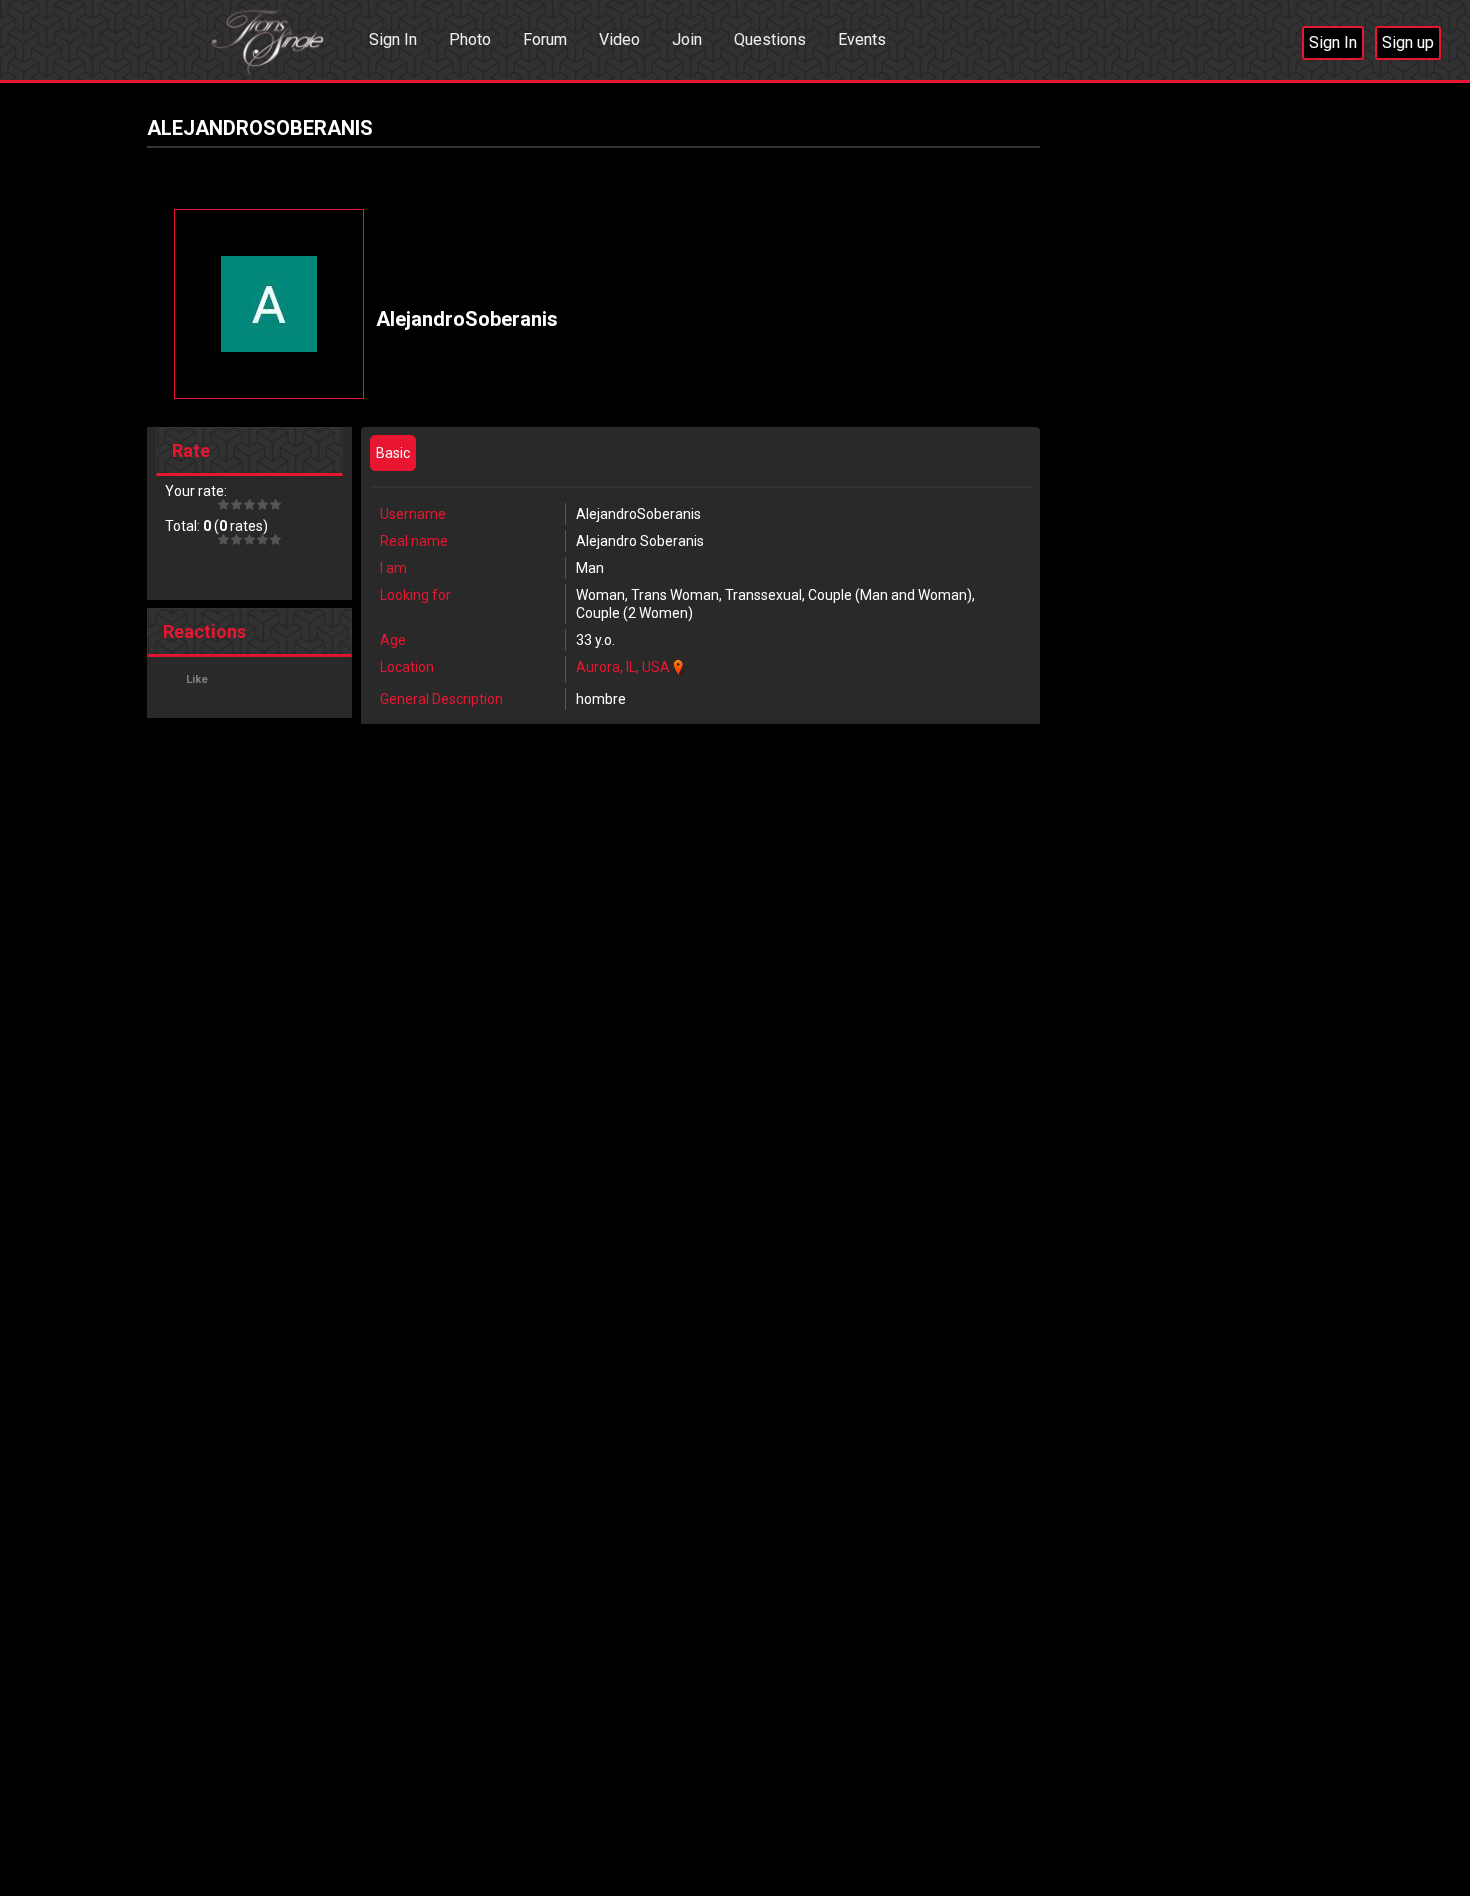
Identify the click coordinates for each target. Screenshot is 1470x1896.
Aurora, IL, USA (623, 667)
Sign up (1408, 42)
